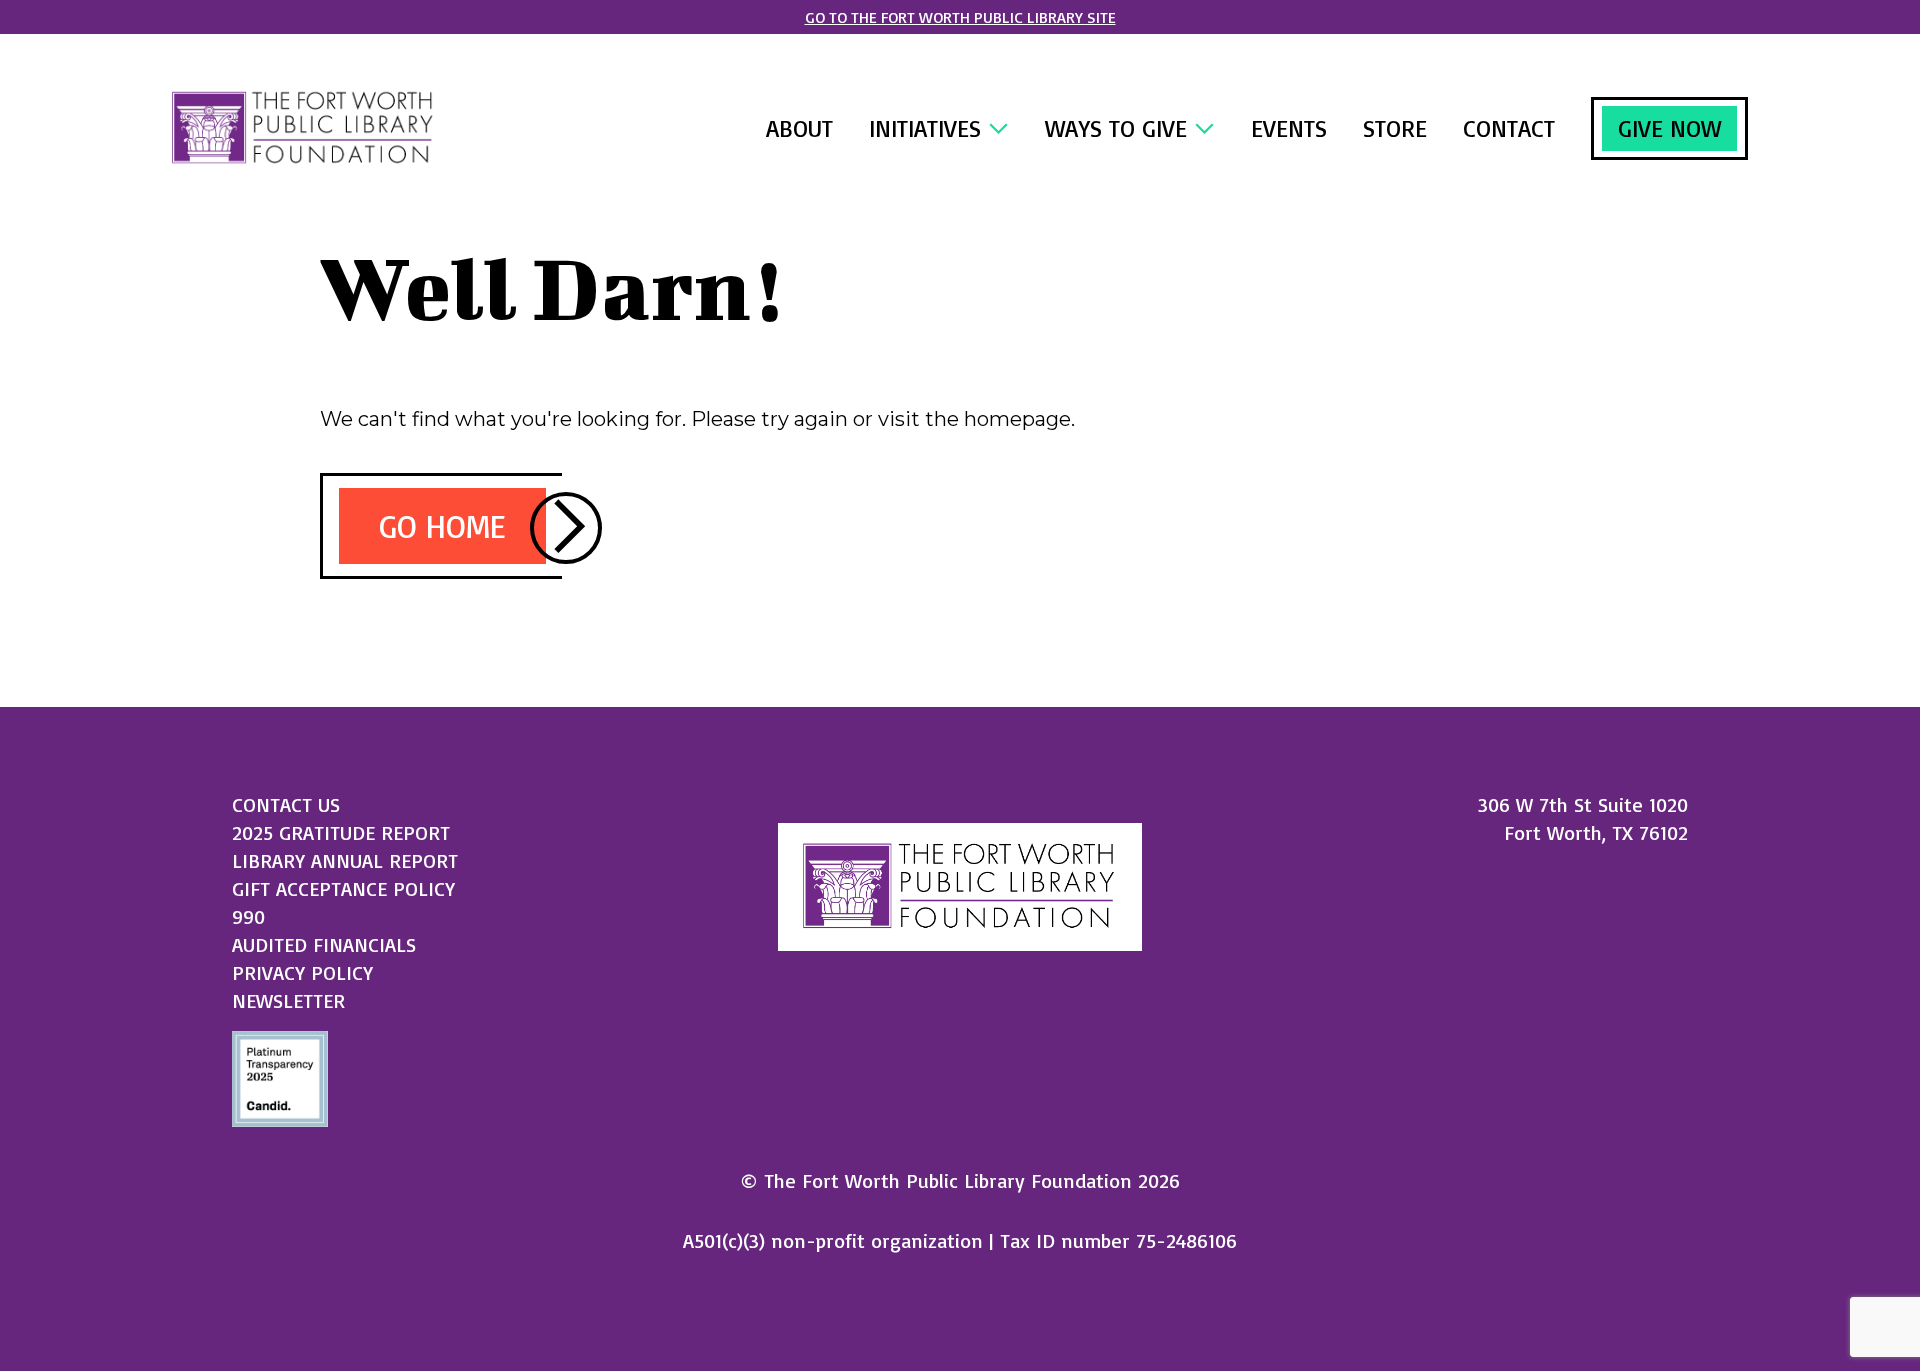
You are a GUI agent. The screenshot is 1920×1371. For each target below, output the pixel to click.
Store (1395, 128)
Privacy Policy (302, 972)
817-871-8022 (1629, 860)
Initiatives (928, 128)
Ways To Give (1119, 128)
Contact (1509, 128)
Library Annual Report (345, 860)
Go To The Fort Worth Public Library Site (960, 17)
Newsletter (288, 1000)
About (799, 128)
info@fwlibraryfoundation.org (1556, 888)
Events (1289, 128)
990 (248, 916)
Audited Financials (324, 944)
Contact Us (286, 804)
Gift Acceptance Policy (343, 888)
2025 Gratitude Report (341, 832)
